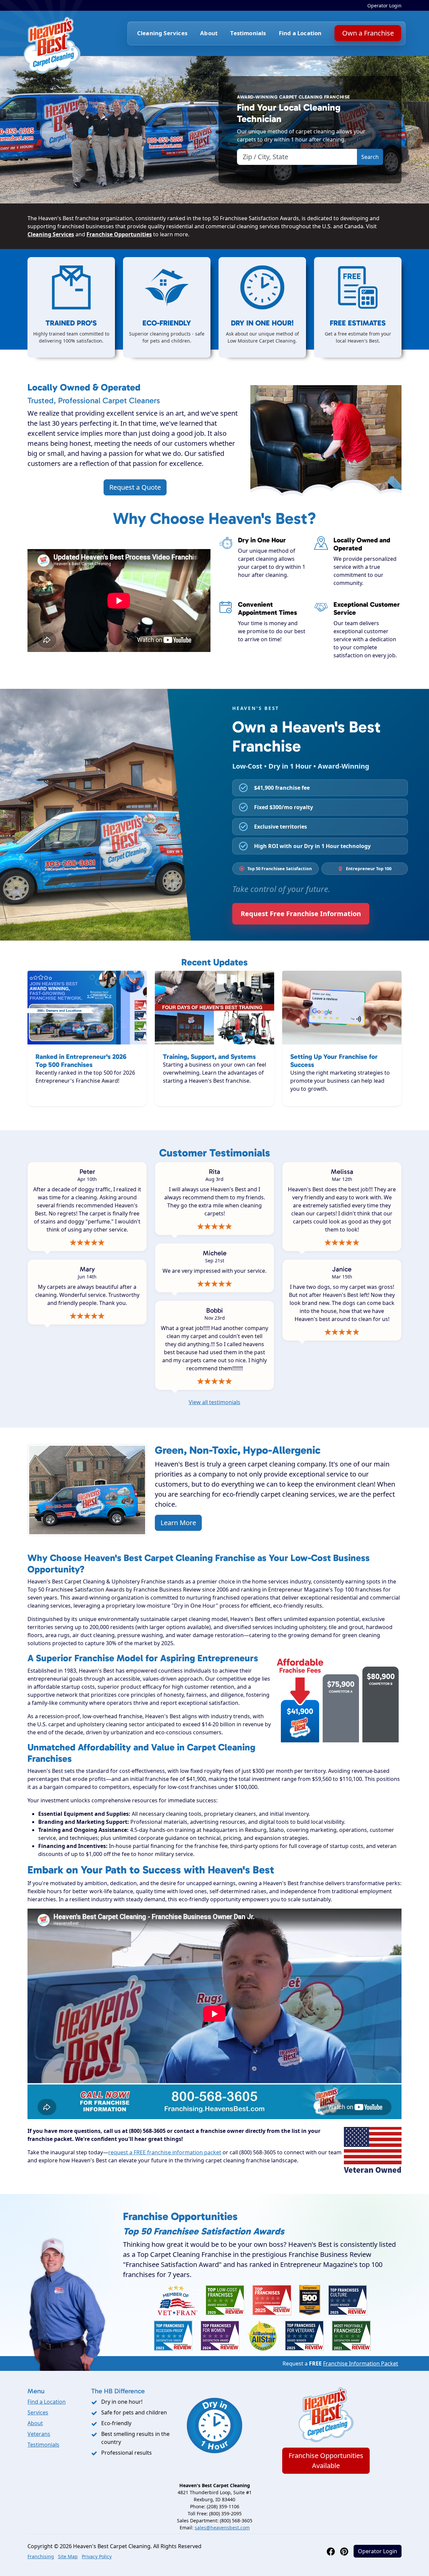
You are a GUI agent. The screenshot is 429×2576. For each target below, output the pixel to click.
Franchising (41, 2556)
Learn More (178, 1523)
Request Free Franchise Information (301, 914)
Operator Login (384, 6)
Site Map (68, 2556)
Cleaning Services (51, 234)
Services (38, 2412)
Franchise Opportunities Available (326, 2461)
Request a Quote (135, 487)
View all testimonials (214, 1402)
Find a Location (300, 33)
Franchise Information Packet (361, 2363)
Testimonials (248, 33)
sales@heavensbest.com (222, 2528)
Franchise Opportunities (119, 234)
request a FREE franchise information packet (165, 2152)
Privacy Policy (97, 2556)
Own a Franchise (368, 33)
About (209, 33)
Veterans (39, 2434)
